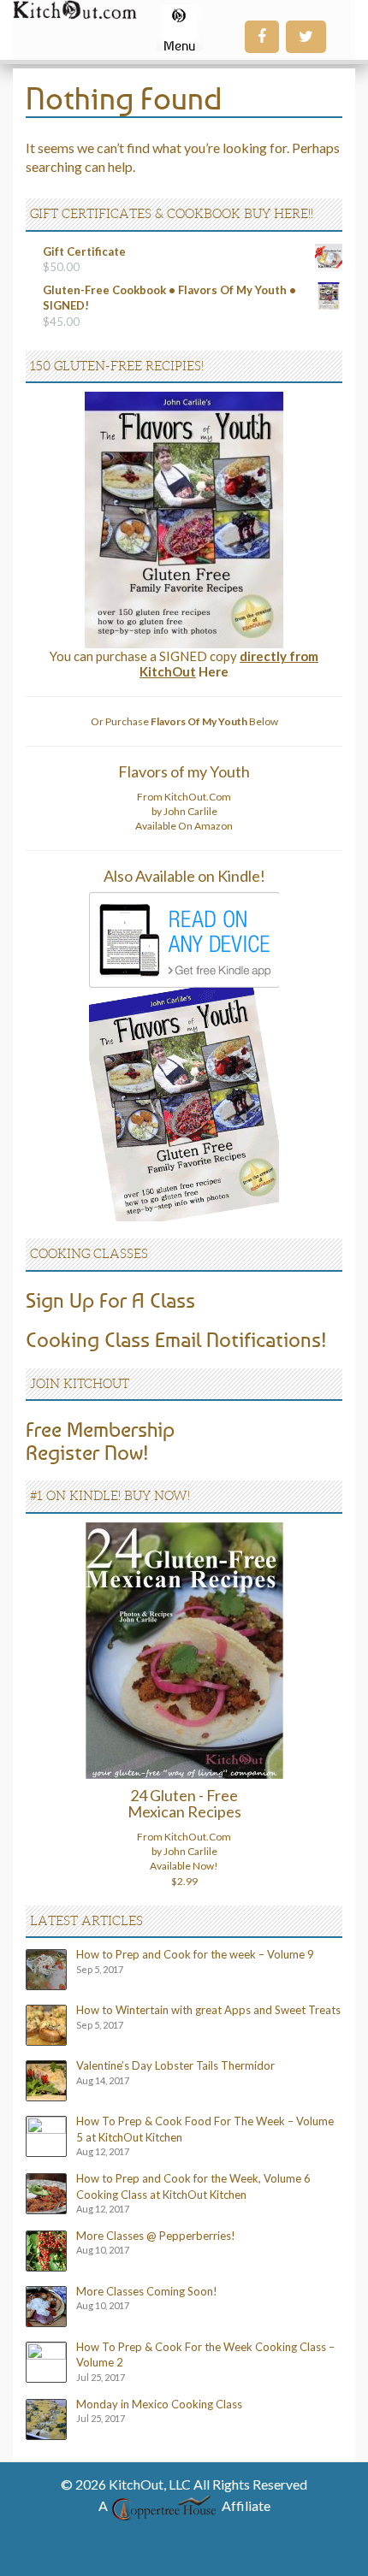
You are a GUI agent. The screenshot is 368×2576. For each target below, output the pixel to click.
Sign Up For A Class (110, 1300)
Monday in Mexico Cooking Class (159, 2404)
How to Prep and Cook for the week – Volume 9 (195, 1954)
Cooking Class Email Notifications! (176, 1339)
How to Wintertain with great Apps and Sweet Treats (208, 2010)
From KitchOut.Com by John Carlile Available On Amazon (184, 811)
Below (214, 721)
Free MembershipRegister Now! (100, 1440)
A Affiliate (184, 2505)
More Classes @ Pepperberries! (156, 2236)
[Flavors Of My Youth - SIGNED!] (184, 519)
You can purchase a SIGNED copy (184, 664)
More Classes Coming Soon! (147, 2291)
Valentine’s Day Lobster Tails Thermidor (175, 2065)
